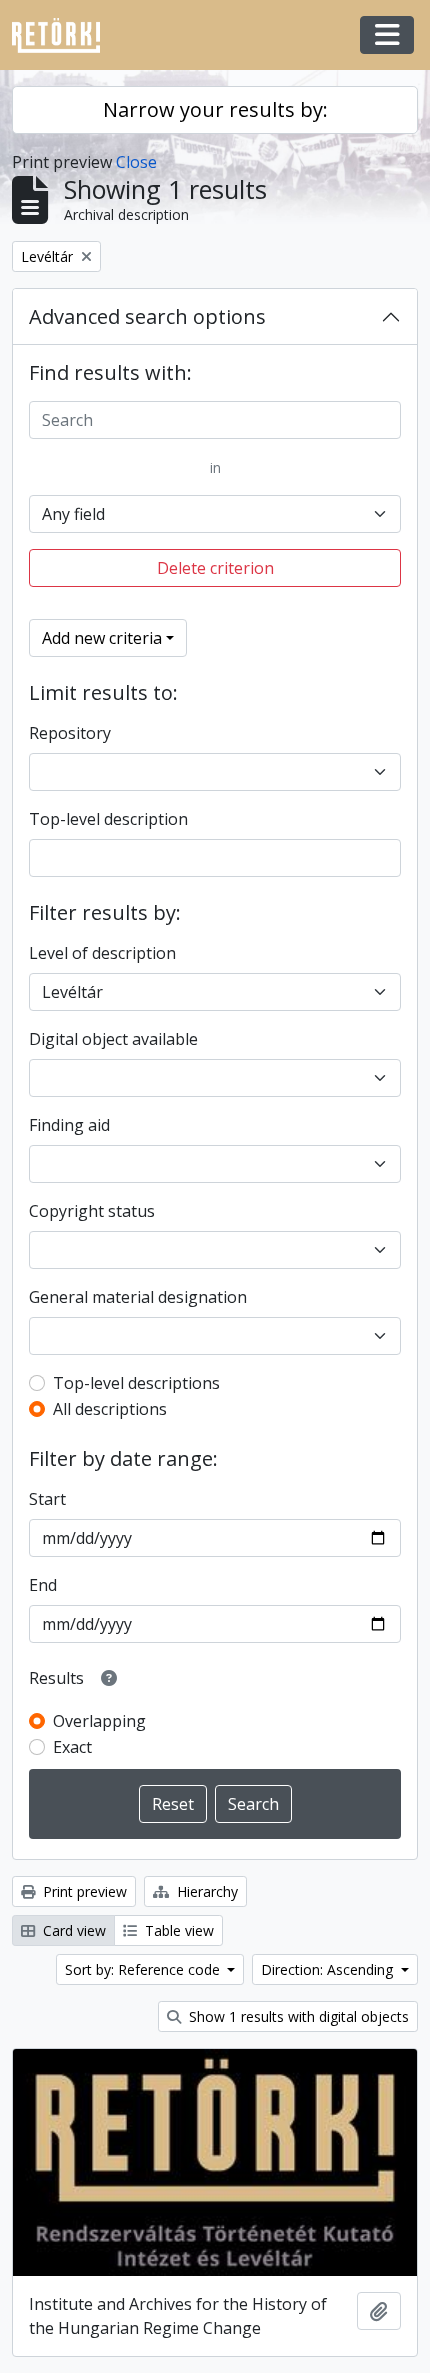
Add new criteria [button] (102, 638)
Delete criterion (215, 568)
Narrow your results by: (215, 109)
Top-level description (108, 819)
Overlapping (99, 1721)
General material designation (138, 1297)
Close (136, 162)
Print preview (83, 1891)
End (43, 1585)
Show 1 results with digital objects (297, 2016)
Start (47, 1499)
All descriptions (110, 1409)
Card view (72, 1930)
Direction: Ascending (329, 1969)
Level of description (102, 953)
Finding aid (69, 1125)
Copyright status (92, 1211)
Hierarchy (205, 1891)
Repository (70, 733)
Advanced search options (147, 316)
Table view (177, 1930)
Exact (72, 1747)
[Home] (64, 35)
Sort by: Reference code (144, 1969)
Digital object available (113, 1039)
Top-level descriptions (136, 1383)
